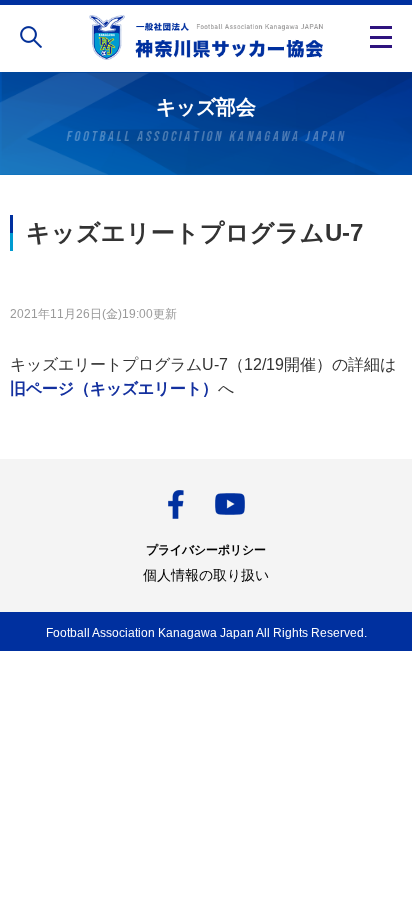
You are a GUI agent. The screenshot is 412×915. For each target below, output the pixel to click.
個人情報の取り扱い (206, 575)
